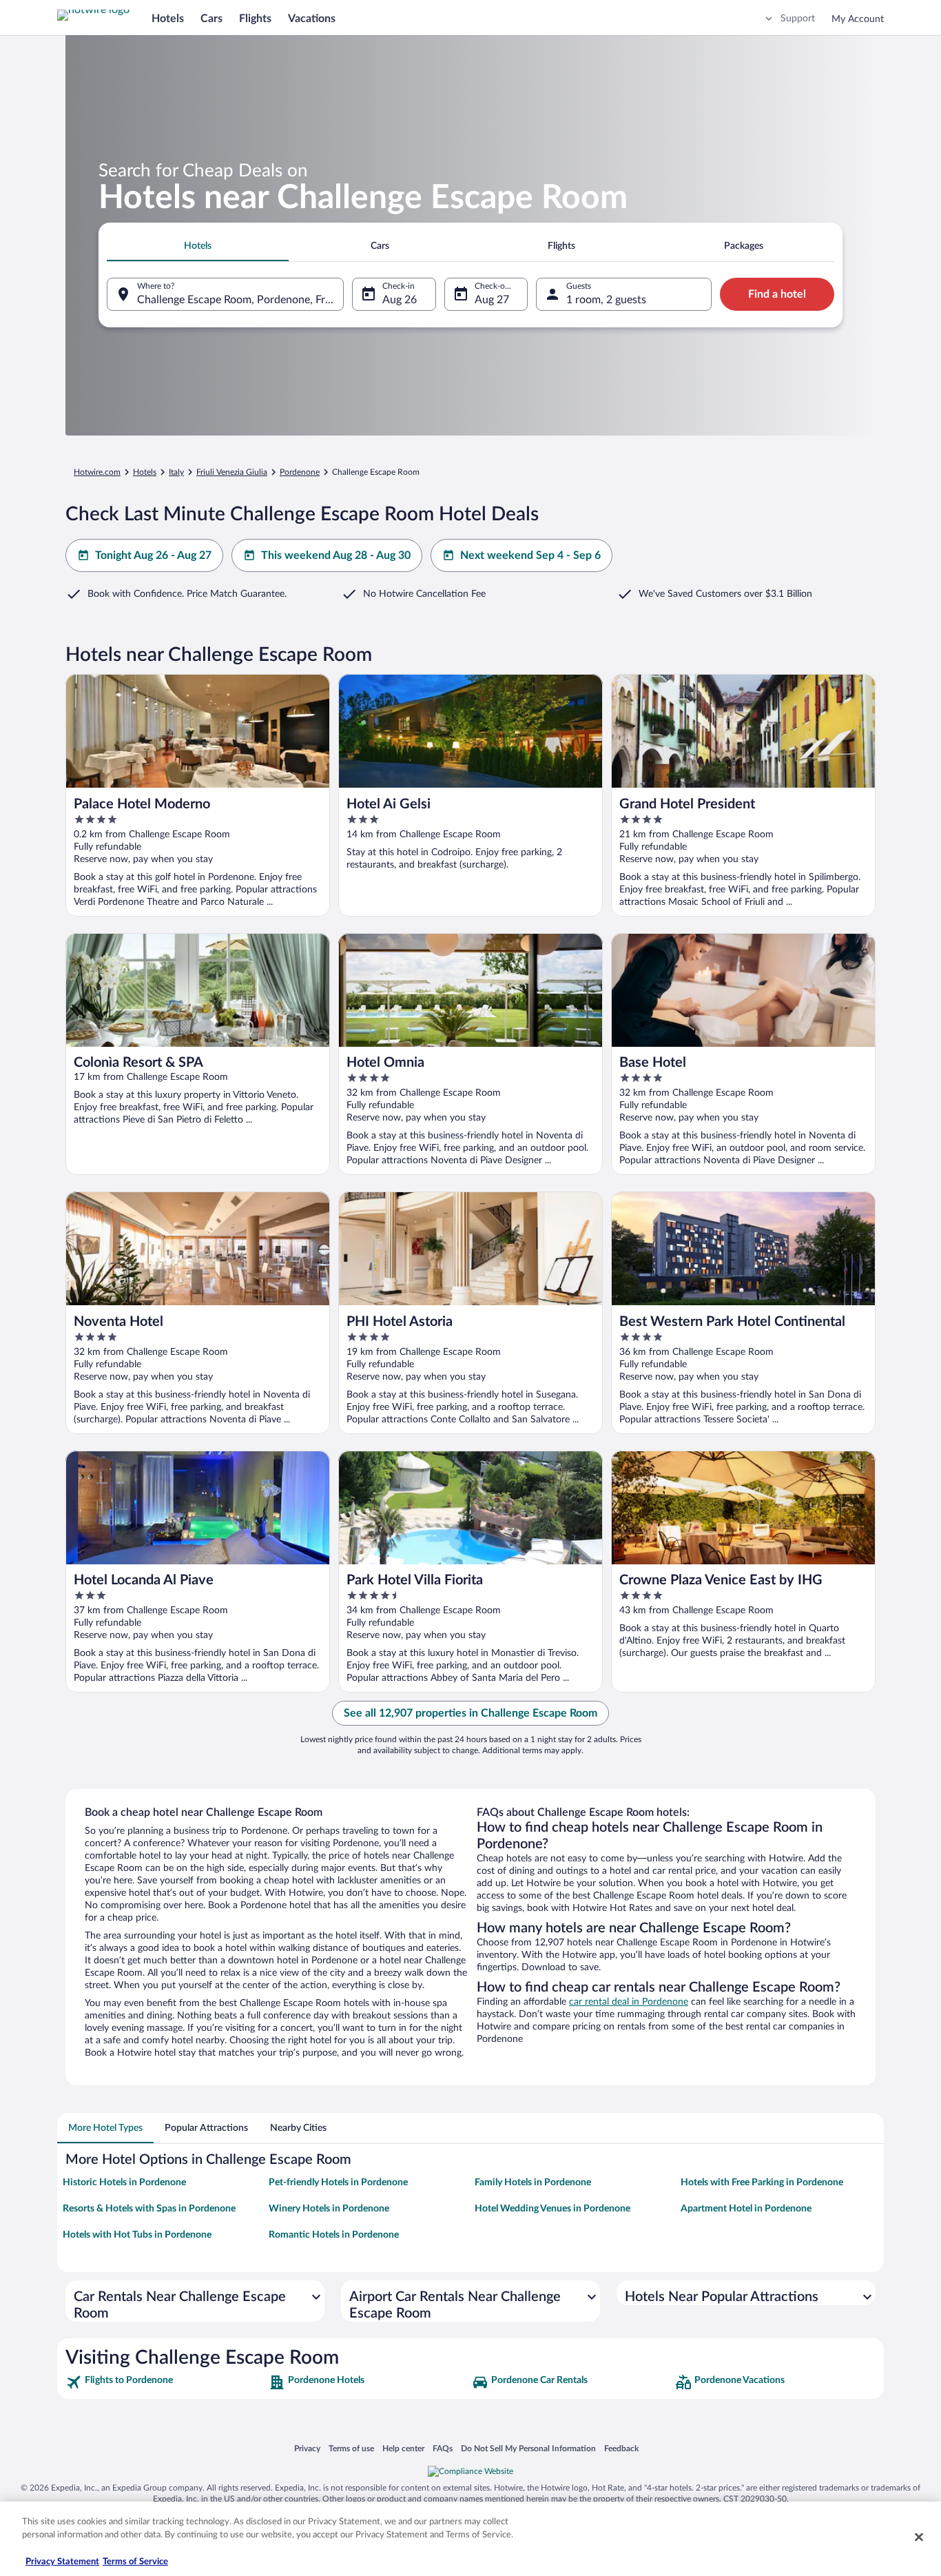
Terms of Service (135, 2562)
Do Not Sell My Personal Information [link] (528, 2448)
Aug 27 (492, 300)
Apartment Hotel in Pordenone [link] (746, 2209)
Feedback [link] (621, 2448)
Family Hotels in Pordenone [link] (533, 2183)
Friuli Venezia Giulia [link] (232, 472)
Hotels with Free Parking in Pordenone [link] (762, 2183)
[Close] (919, 2537)
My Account (858, 19)
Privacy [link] (307, 2448)
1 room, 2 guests (606, 300)
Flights (255, 19)
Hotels (168, 19)
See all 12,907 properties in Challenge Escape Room (470, 1713)
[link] (166, 2382)
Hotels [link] (145, 472)
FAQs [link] (443, 2448)
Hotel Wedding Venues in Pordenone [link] (552, 2209)
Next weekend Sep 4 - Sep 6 (530, 555)
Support (798, 19)
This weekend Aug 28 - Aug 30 (336, 555)
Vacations (312, 19)
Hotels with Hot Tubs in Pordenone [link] (137, 2235)
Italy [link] (176, 472)
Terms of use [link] (351, 2448)
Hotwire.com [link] (97, 472)
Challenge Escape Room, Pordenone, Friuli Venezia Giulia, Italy (240, 300)
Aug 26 (400, 300)
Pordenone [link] (300, 472)
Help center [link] (403, 2448)
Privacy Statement (62, 2562)
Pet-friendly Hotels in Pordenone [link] (338, 2183)
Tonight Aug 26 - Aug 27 (153, 555)
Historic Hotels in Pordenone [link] (124, 2183)
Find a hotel (777, 294)
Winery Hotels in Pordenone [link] (329, 2209)
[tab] (198, 246)
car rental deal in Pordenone (629, 2002)
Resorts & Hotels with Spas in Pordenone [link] (149, 2209)
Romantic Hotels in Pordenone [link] (334, 2235)
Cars (211, 19)
